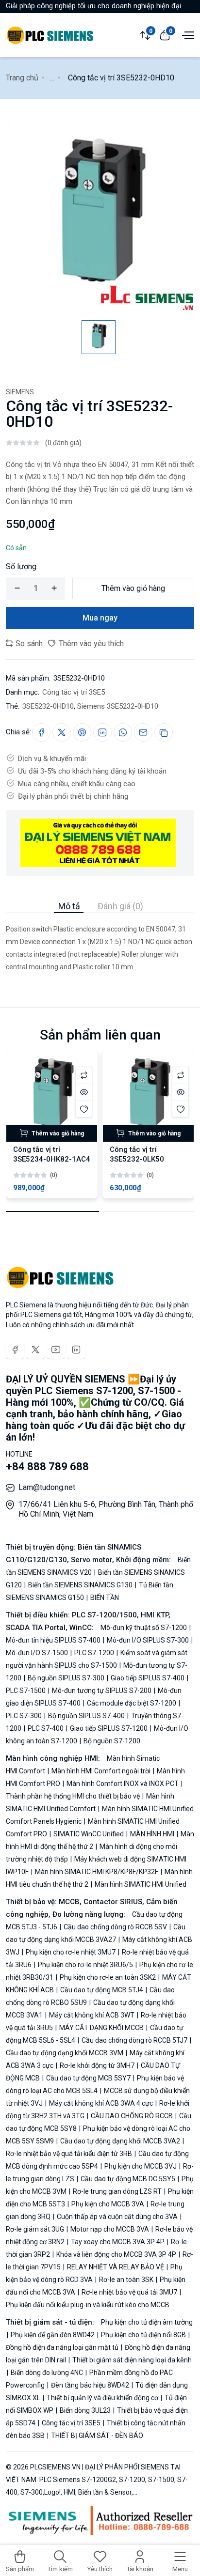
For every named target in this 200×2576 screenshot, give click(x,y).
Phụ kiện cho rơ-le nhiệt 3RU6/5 (85, 1965)
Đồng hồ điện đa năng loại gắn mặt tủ (63, 2347)
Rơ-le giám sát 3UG (36, 2229)
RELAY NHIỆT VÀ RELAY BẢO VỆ (116, 2267)
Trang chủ (22, 78)
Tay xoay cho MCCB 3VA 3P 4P (118, 2242)
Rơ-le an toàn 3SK (126, 2280)
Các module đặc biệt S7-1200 (132, 1703)
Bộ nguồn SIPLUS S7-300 (66, 1678)
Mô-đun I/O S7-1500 (38, 1653)
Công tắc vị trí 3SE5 (74, 692)
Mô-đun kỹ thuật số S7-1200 (144, 1628)
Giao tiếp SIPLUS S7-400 (148, 1678)
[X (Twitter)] (35, 1350)
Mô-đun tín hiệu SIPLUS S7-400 (54, 1640)
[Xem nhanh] (84, 1092)
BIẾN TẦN (104, 1598)
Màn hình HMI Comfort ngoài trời (101, 1771)
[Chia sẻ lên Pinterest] (82, 732)
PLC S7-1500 (26, 1691)
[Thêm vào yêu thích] (84, 1109)
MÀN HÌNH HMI (152, 1834)
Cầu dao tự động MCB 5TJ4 (102, 1990)
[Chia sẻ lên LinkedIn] (102, 732)
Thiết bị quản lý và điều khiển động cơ (102, 2398)
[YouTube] (56, 1350)
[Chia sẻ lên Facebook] (41, 732)
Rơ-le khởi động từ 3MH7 (97, 2065)
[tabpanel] (100, 943)
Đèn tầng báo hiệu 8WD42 (90, 2385)
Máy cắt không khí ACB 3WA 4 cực (101, 2103)
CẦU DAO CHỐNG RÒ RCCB (132, 2116)
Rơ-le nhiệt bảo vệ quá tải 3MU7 (129, 2292)
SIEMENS (20, 392)
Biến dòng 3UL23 (85, 2410)
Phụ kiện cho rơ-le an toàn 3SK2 (108, 1977)
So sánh (28, 644)
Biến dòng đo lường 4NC (47, 2373)
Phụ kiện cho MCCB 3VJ (141, 2166)
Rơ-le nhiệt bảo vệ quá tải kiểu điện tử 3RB (70, 2154)
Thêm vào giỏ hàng (133, 588)
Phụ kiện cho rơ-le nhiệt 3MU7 (71, 1952)
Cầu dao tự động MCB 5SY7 (88, 2078)
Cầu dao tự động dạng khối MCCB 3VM (65, 2053)
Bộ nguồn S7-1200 (111, 1741)
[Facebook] (15, 1350)
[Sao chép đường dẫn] (164, 732)
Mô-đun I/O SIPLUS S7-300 (148, 1640)
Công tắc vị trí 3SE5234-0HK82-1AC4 (52, 1154)
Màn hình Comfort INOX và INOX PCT (123, 1784)
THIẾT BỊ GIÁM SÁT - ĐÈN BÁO (96, 2436)
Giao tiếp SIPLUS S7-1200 (109, 1728)
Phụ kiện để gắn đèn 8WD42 (53, 2335)
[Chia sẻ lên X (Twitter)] (62, 732)
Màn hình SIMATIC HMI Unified (140, 1884)
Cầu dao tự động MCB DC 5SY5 (128, 2179)
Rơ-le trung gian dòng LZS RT (117, 2191)
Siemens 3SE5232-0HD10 (118, 706)
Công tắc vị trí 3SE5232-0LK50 (137, 1154)
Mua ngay (100, 618)
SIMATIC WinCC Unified (89, 1834)
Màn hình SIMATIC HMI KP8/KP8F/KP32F (97, 1872)
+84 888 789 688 (47, 1466)
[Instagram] (76, 1350)
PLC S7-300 (25, 1716)
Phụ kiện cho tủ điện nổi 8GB (143, 2335)
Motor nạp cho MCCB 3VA (110, 2229)
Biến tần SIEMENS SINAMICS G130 (80, 1585)
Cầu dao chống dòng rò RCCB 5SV (115, 1927)
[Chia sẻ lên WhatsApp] (123, 732)
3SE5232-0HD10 (48, 706)
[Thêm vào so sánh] (84, 1075)
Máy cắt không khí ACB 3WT (92, 2015)
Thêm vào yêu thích (90, 644)
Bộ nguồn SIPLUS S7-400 (86, 1716)
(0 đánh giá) (63, 443)
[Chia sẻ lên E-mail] (143, 732)
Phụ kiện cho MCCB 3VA (108, 2204)
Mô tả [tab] (69, 906)
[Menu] (187, 34)
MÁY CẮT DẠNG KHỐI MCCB (101, 2028)
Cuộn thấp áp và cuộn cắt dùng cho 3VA (117, 2217)
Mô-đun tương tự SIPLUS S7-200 (102, 1691)
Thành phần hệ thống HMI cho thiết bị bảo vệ (74, 1796)
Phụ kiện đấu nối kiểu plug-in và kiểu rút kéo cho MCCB (88, 2305)
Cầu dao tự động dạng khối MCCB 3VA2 (120, 2141)
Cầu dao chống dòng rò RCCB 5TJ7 (134, 2040)
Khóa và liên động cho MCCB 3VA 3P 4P (116, 2254)
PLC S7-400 (46, 1728)
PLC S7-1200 (94, 1653)
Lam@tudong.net (47, 1487)
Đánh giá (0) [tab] (120, 906)
